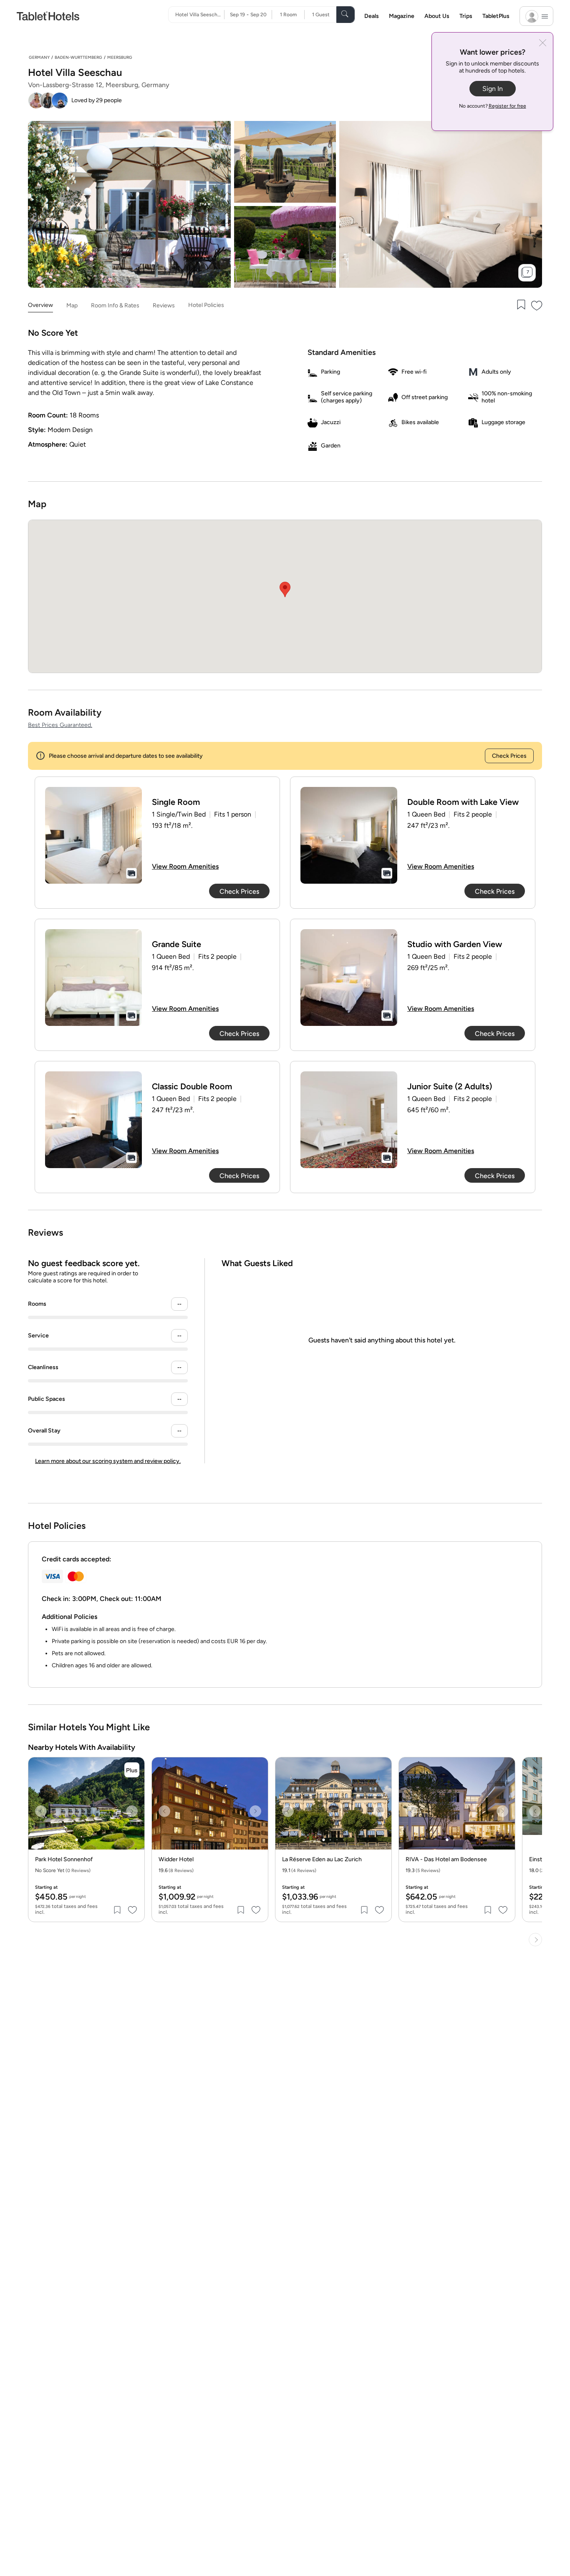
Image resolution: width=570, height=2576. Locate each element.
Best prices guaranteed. (60, 725)
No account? (493, 106)
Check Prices (509, 756)
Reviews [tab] (164, 305)
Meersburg (120, 57)
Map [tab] (72, 305)
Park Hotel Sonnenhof (64, 1860)
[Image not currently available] (93, 835)
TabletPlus (496, 16)
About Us (437, 16)
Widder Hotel (176, 1860)
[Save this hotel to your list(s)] (520, 305)
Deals (372, 16)
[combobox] (200, 15)
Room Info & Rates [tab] (115, 305)
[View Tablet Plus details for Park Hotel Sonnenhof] (132, 1770)
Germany (39, 57)
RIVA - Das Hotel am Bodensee (446, 1860)
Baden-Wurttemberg (78, 57)
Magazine (402, 16)
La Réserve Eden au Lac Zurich (322, 1860)
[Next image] (132, 1811)
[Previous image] (41, 1811)
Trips (466, 16)
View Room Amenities (185, 866)
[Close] (543, 44)
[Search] (346, 15)
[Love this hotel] (537, 305)
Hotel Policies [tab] (206, 305)
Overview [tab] (40, 305)
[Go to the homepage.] (48, 16)
